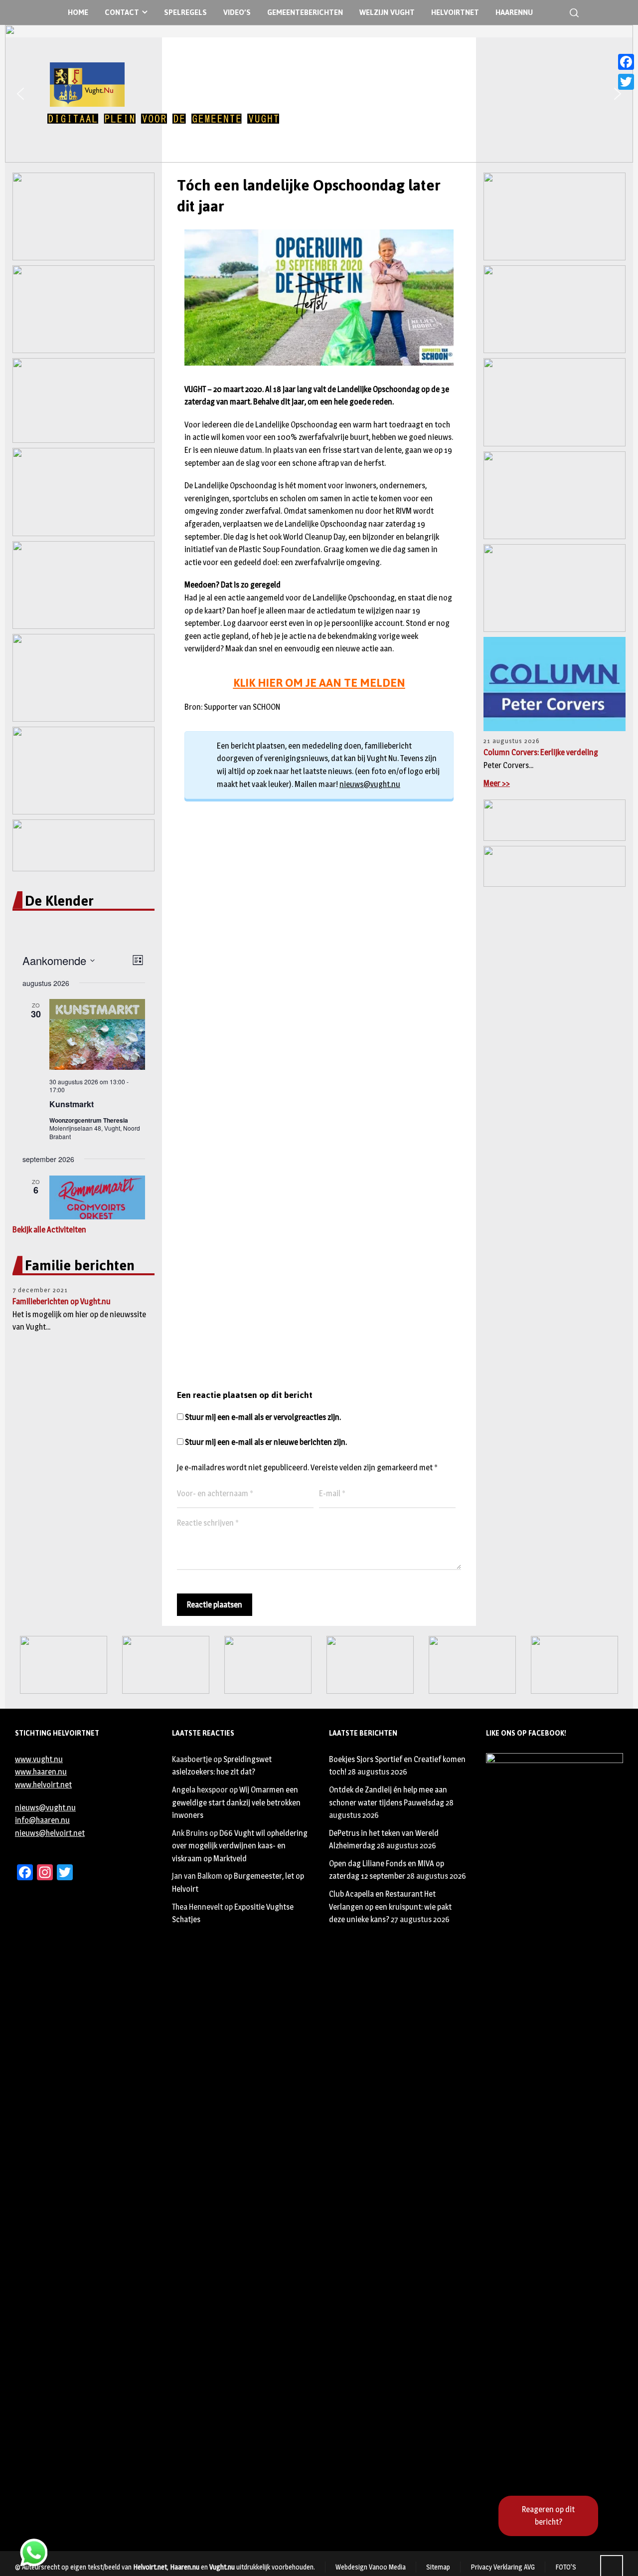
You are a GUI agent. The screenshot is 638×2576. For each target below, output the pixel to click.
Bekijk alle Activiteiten (49, 1230)
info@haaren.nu (42, 1820)
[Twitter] (626, 82)
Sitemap (438, 2567)
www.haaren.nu (41, 1772)
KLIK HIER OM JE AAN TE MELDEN (319, 683)
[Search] (572, 13)
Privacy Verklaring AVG (503, 2567)
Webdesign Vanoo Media (371, 2567)
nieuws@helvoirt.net (50, 1833)
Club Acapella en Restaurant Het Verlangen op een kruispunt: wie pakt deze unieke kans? (390, 1907)
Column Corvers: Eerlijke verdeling (541, 752)
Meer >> (497, 783)
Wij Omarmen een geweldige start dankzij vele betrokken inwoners (236, 1802)
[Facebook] (626, 62)
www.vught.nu (39, 1759)
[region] (319, 94)
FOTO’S (566, 2567)
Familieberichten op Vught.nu (62, 1301)
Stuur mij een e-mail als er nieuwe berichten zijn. (266, 1442)
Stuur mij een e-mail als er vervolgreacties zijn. (263, 1417)
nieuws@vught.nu (370, 784)
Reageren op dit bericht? (548, 2516)
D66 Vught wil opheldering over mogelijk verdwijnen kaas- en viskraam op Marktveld (240, 1846)
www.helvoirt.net (43, 1785)
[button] (20, 94)
